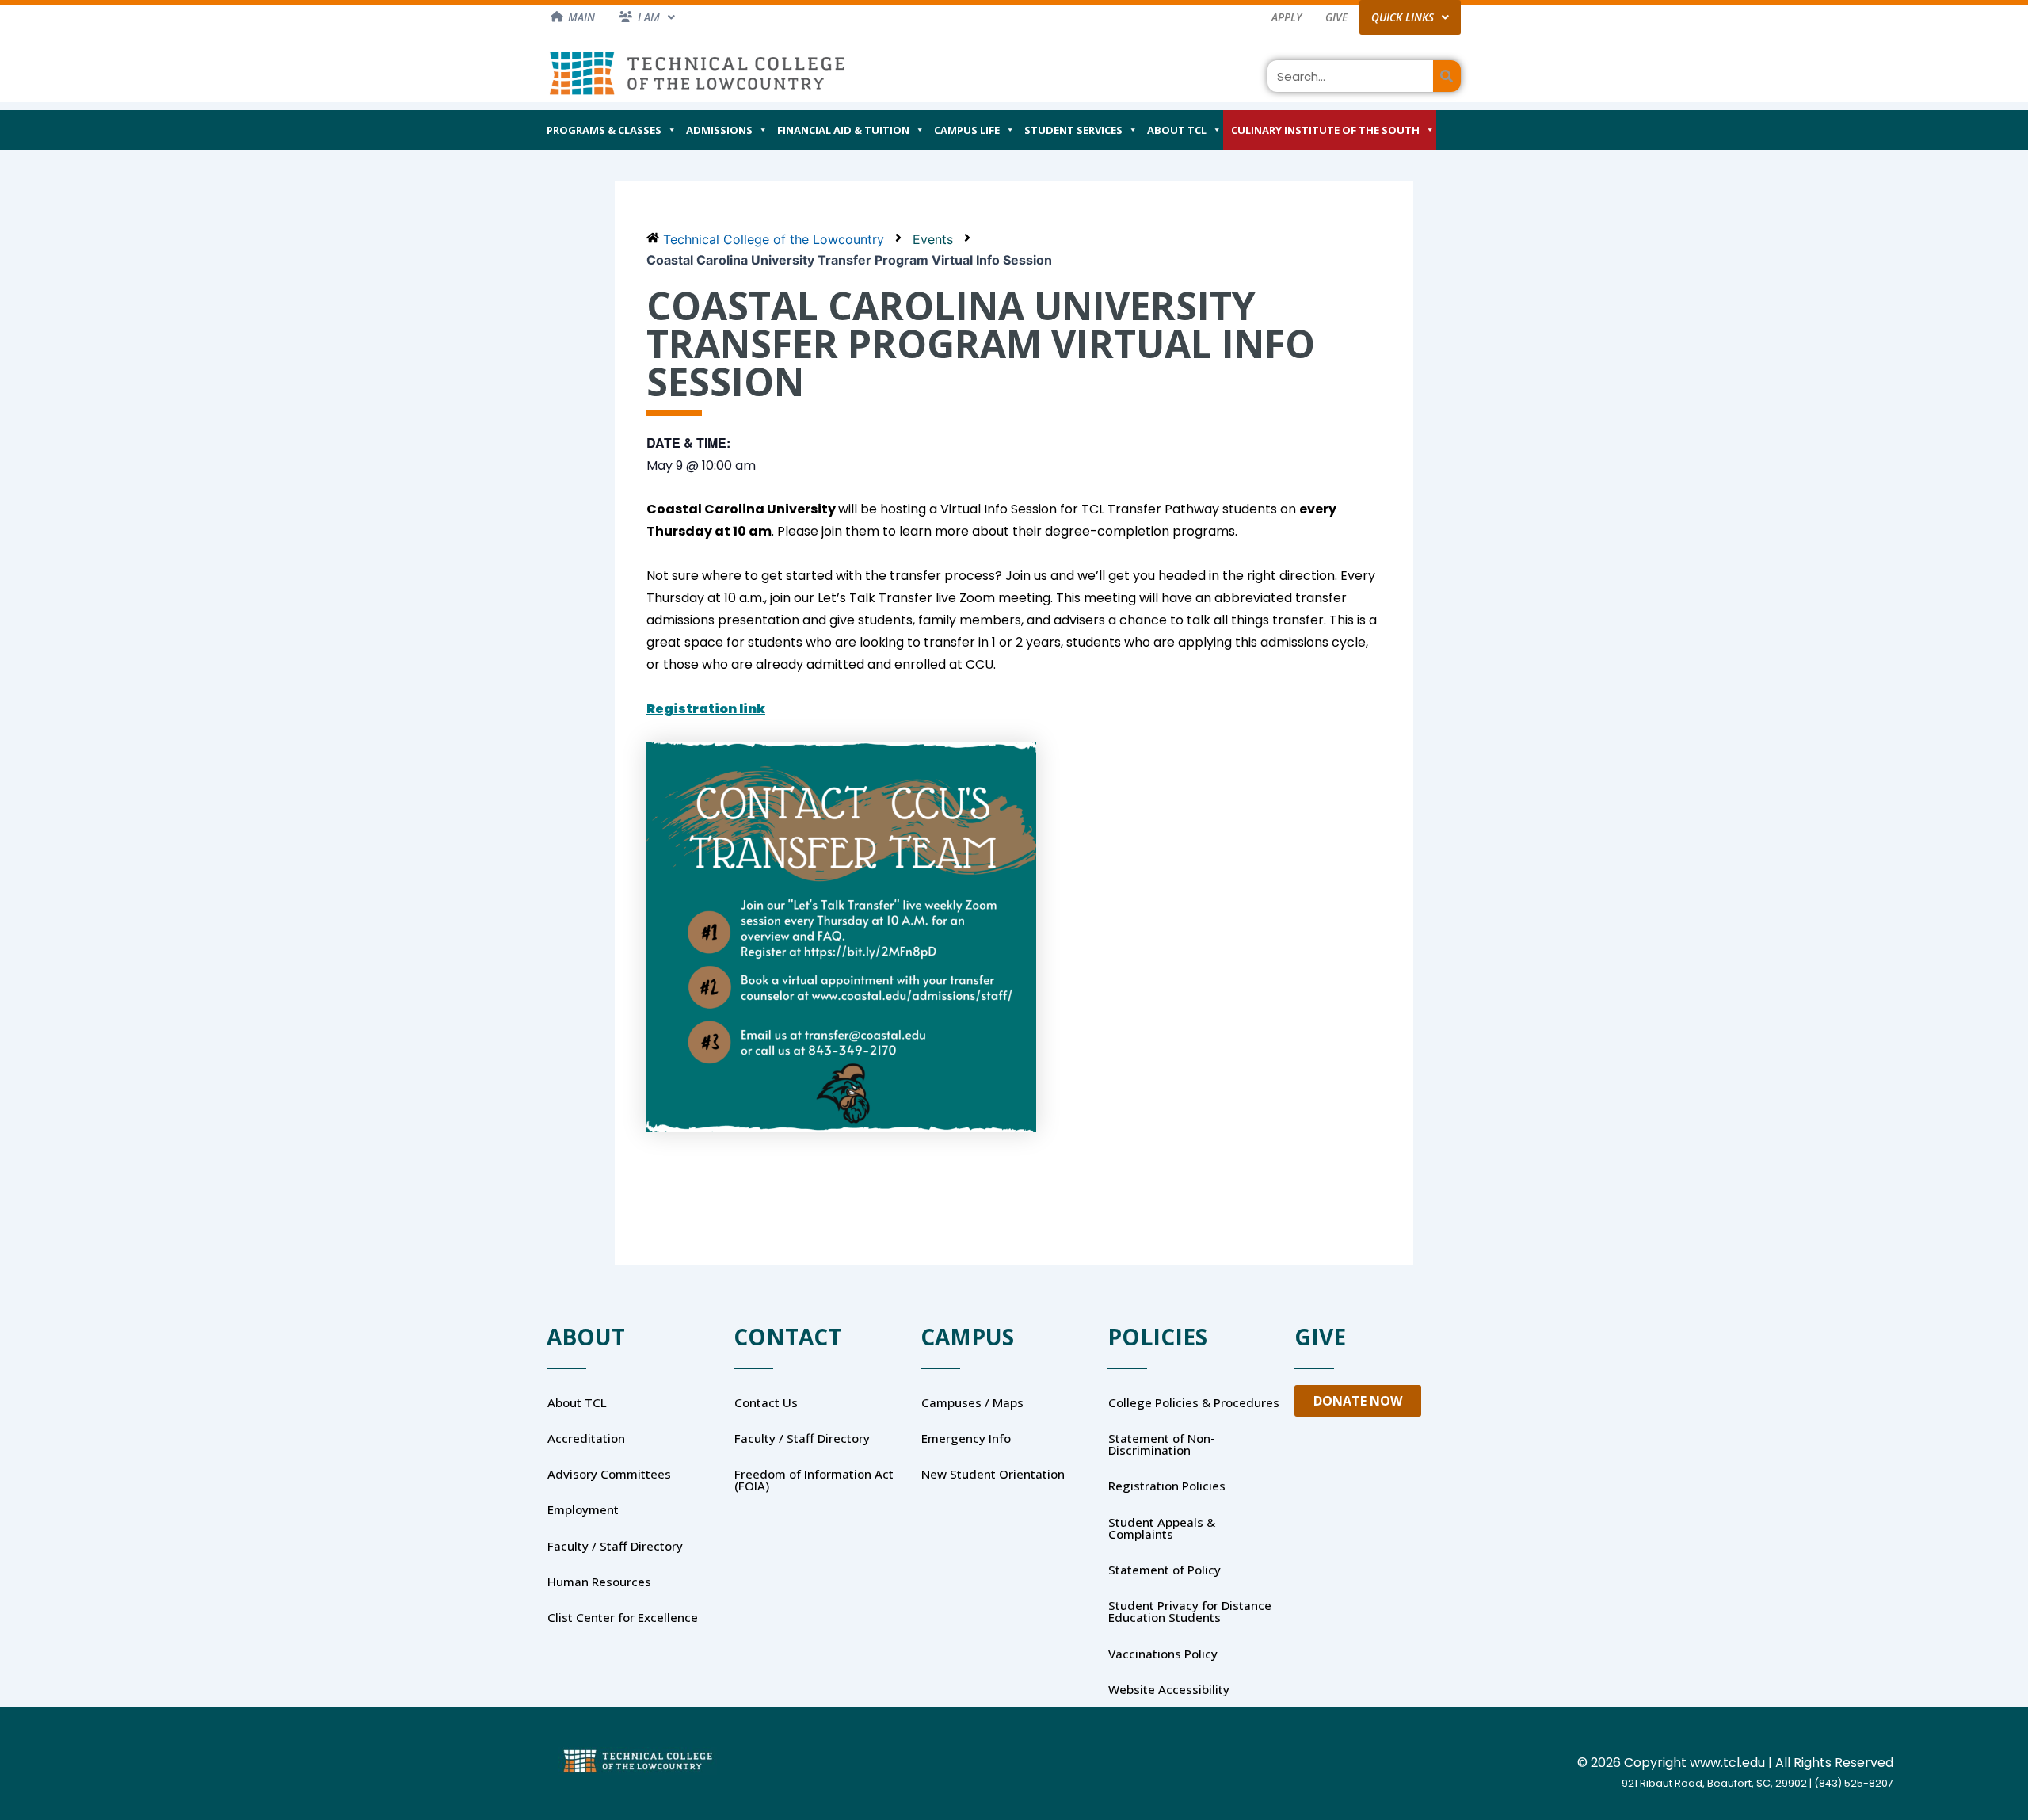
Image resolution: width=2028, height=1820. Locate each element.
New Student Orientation (993, 1474)
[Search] (1447, 76)
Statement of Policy (1165, 1570)
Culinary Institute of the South (1325, 130)
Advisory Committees (609, 1474)
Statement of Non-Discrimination (1162, 1444)
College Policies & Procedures (1194, 1402)
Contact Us (766, 1402)
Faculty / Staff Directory (615, 1546)
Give (1336, 17)
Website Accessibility (1169, 1689)
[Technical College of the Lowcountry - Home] (697, 72)
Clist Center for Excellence (623, 1617)
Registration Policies (1167, 1486)
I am (649, 17)
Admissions (719, 130)
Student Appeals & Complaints (1162, 1528)
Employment (583, 1509)
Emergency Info (966, 1438)
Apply (1287, 17)
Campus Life (967, 130)
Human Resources (599, 1582)
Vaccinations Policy (1163, 1654)
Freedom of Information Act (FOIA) (814, 1480)
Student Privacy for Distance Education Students (1190, 1611)
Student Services (1073, 130)
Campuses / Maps (972, 1402)
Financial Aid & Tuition (843, 130)
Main (581, 17)
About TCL (1177, 130)
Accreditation (586, 1438)
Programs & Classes (604, 130)
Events (933, 239)
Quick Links (1403, 17)
